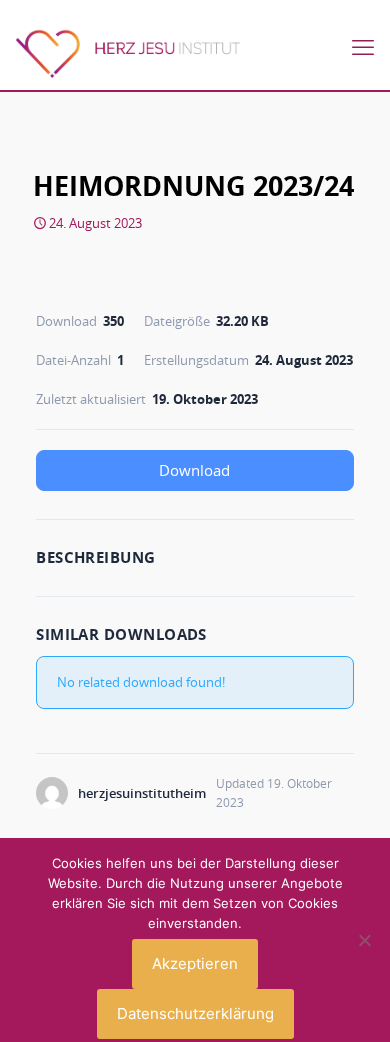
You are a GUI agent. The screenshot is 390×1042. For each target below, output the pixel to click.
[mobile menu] (363, 47)
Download (194, 470)
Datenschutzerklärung (195, 1013)
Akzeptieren (195, 963)
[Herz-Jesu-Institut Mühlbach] (127, 52)
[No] (365, 940)
